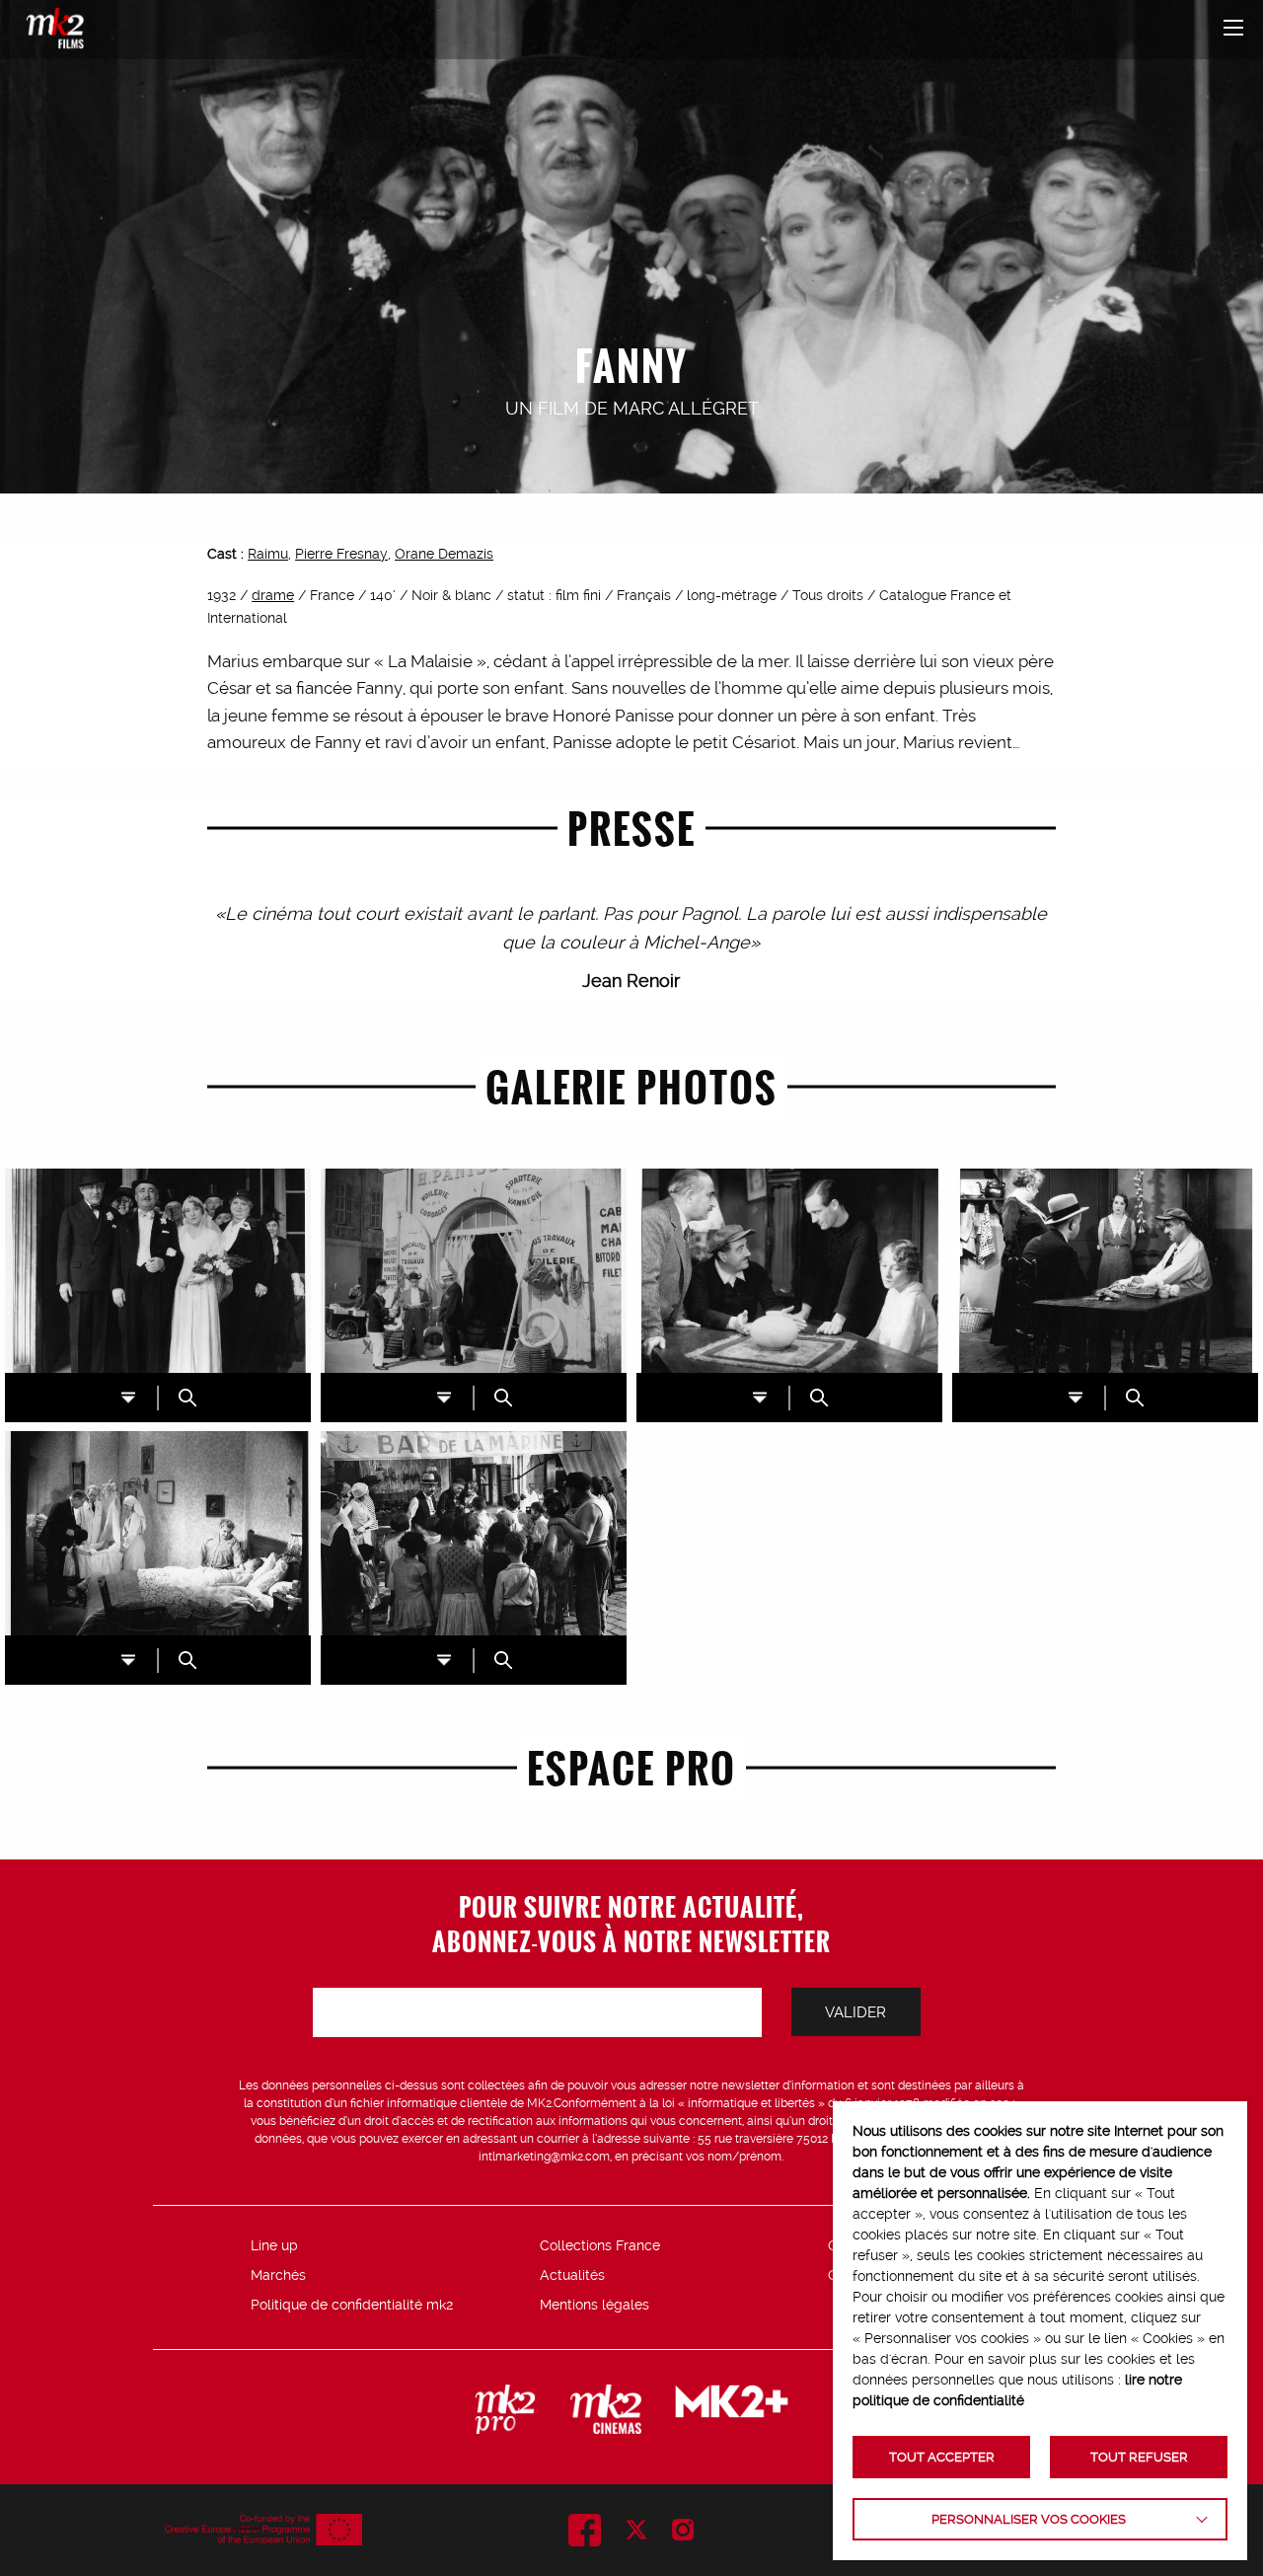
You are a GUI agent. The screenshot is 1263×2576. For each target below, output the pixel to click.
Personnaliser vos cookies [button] (1029, 2519)
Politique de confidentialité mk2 (352, 2305)
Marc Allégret (686, 408)
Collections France (600, 2245)
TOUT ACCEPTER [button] (942, 2457)
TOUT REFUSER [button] (1139, 2457)
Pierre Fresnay (341, 554)
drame (273, 595)
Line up (274, 2245)
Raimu (268, 554)
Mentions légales (594, 2305)
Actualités (572, 2275)
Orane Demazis (444, 554)
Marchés (278, 2275)
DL (128, 1397)
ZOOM (187, 1398)
